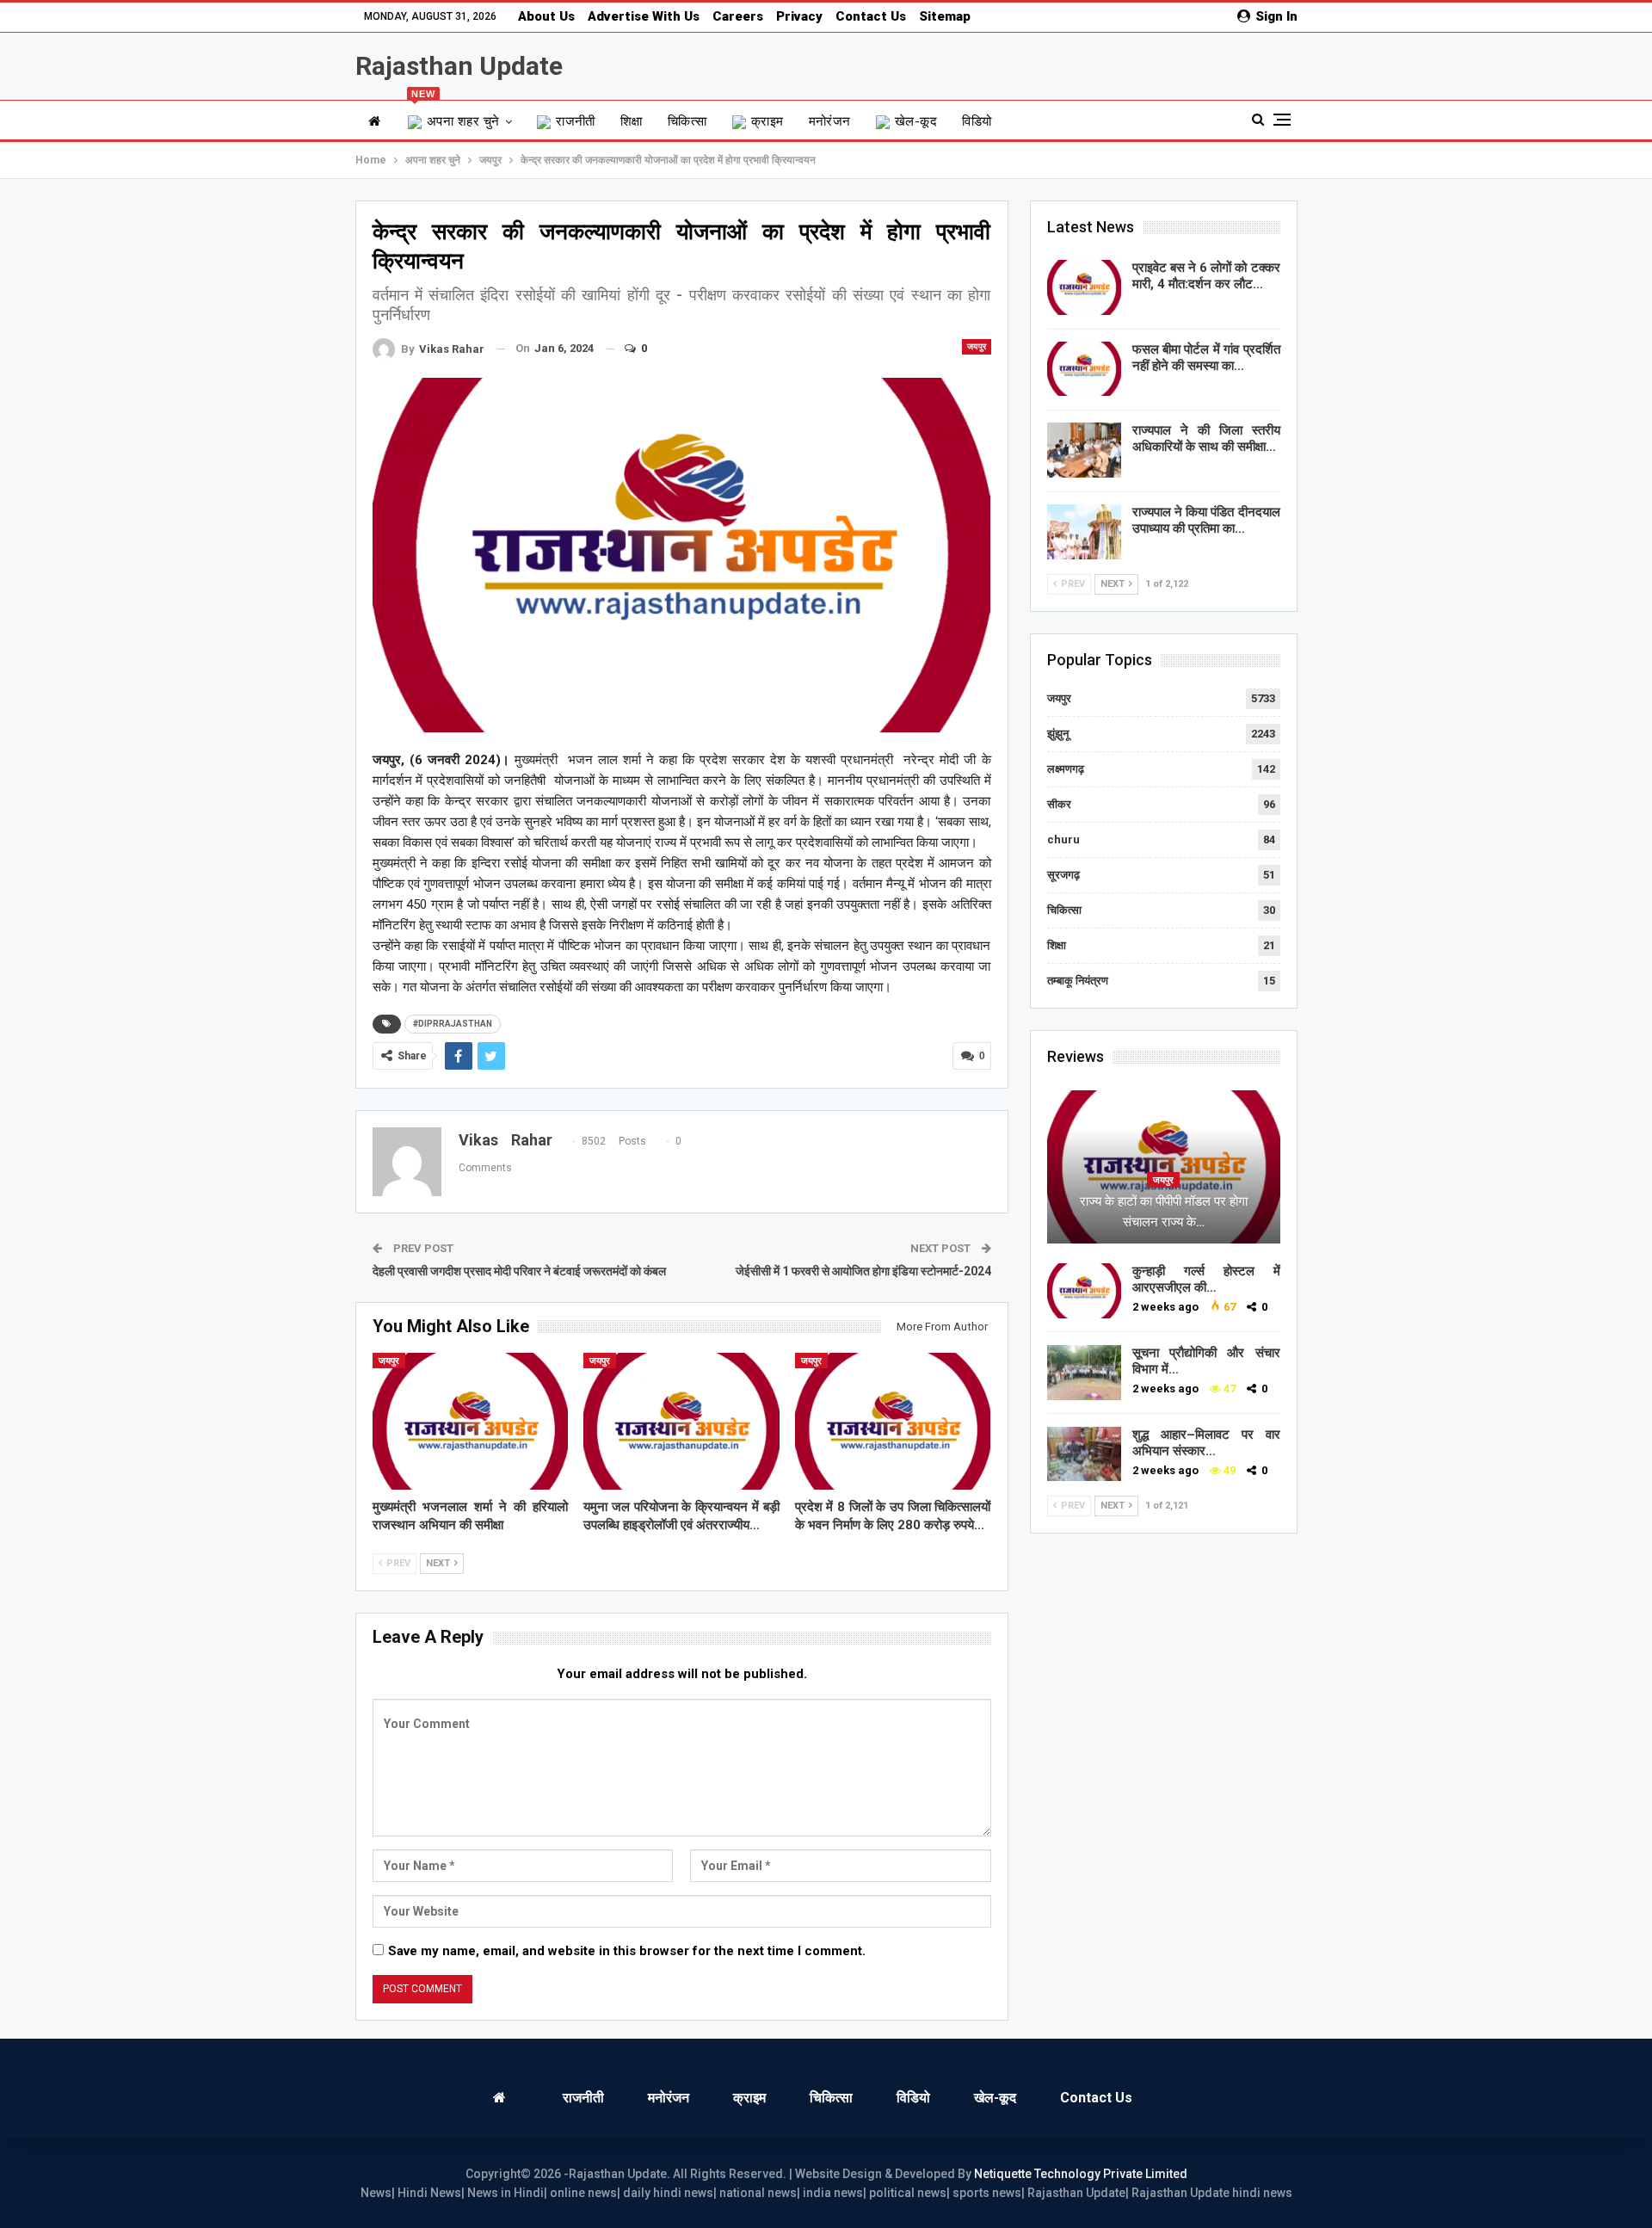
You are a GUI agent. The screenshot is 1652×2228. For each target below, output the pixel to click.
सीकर (1059, 804)
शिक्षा (632, 121)
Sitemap (945, 16)
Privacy (799, 16)
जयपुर (977, 346)
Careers (738, 16)
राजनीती (576, 121)
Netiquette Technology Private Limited (1081, 2174)
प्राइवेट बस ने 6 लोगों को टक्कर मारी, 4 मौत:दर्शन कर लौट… (1206, 276)
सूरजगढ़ (1063, 875)
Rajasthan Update (459, 66)
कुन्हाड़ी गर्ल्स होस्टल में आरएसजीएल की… (1206, 1279)
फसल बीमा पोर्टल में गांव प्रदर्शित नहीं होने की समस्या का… (1206, 358)
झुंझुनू (1058, 734)
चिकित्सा (687, 121)
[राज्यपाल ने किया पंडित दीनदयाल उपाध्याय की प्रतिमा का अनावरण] (1084, 532)
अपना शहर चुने (456, 115)
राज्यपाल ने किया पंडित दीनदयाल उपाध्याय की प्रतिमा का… (1206, 520)
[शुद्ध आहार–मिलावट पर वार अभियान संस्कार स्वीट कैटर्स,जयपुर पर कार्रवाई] (1084, 1454)
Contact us (871, 16)
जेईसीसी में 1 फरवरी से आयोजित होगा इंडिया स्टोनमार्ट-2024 (863, 1271)
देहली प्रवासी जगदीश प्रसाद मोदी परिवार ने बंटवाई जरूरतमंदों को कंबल (519, 1271)
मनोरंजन (830, 121)
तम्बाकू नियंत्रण (1078, 981)
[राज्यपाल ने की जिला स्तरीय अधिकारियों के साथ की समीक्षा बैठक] (1084, 450)
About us (546, 16)
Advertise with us (644, 16)
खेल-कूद (916, 121)
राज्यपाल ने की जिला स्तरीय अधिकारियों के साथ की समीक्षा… (1206, 438)
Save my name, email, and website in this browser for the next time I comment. (627, 1951)
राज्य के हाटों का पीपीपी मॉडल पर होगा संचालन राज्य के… (1164, 1212)
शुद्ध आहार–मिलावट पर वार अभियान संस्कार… (1206, 1443)
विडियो (977, 121)
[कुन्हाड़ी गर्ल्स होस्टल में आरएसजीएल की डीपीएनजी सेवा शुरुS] (1084, 1291)
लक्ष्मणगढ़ (1066, 769)
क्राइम (767, 121)
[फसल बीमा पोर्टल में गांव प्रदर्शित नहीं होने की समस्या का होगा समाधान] (1084, 369)
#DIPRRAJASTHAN (453, 1024)
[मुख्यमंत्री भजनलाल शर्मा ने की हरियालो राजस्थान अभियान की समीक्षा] (471, 1421)
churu (1063, 839)
